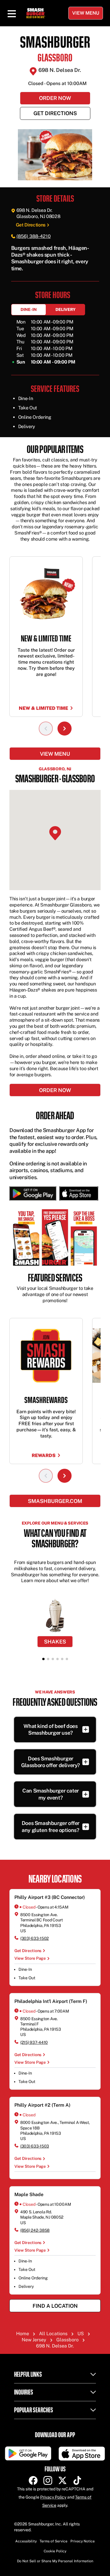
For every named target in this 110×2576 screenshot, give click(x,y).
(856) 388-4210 (34, 236)
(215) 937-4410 (34, 2042)
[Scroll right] (65, 729)
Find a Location (55, 2306)
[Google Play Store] (33, 1193)
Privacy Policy (53, 2497)
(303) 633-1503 (35, 2146)
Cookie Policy (55, 2551)
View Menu (86, 13)
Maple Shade (29, 2194)
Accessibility (26, 2541)
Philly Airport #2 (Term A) (42, 2105)
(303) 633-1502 (34, 1938)
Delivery (66, 309)
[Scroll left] (46, 729)
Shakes (55, 1642)
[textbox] (55, 258)
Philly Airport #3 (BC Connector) (50, 1897)
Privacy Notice (83, 2541)
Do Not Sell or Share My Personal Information (55, 2561)
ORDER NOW (55, 1090)
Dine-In (29, 309)
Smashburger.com (55, 1501)
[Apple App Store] (77, 1193)
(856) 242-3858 (35, 2230)
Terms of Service (54, 2541)
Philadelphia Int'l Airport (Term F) (51, 2001)
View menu (55, 754)
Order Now (55, 98)
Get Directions (55, 113)
